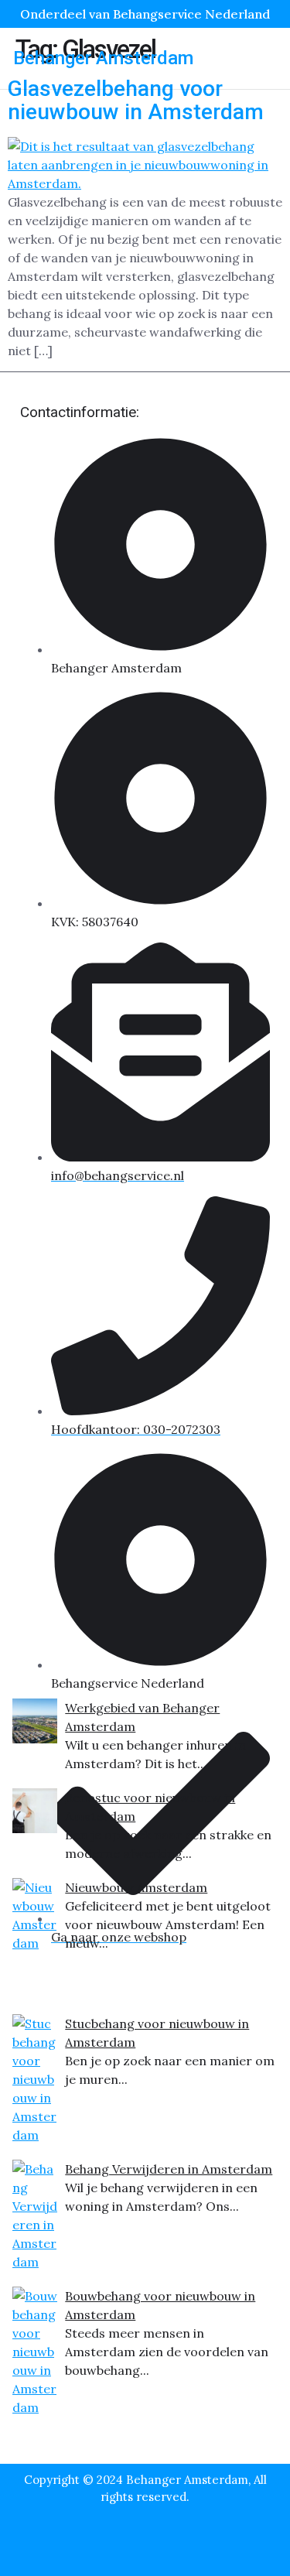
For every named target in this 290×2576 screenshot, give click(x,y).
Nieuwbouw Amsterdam (136, 1887)
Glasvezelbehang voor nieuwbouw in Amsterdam (136, 101)
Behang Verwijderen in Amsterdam (169, 2169)
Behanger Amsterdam (103, 58)
